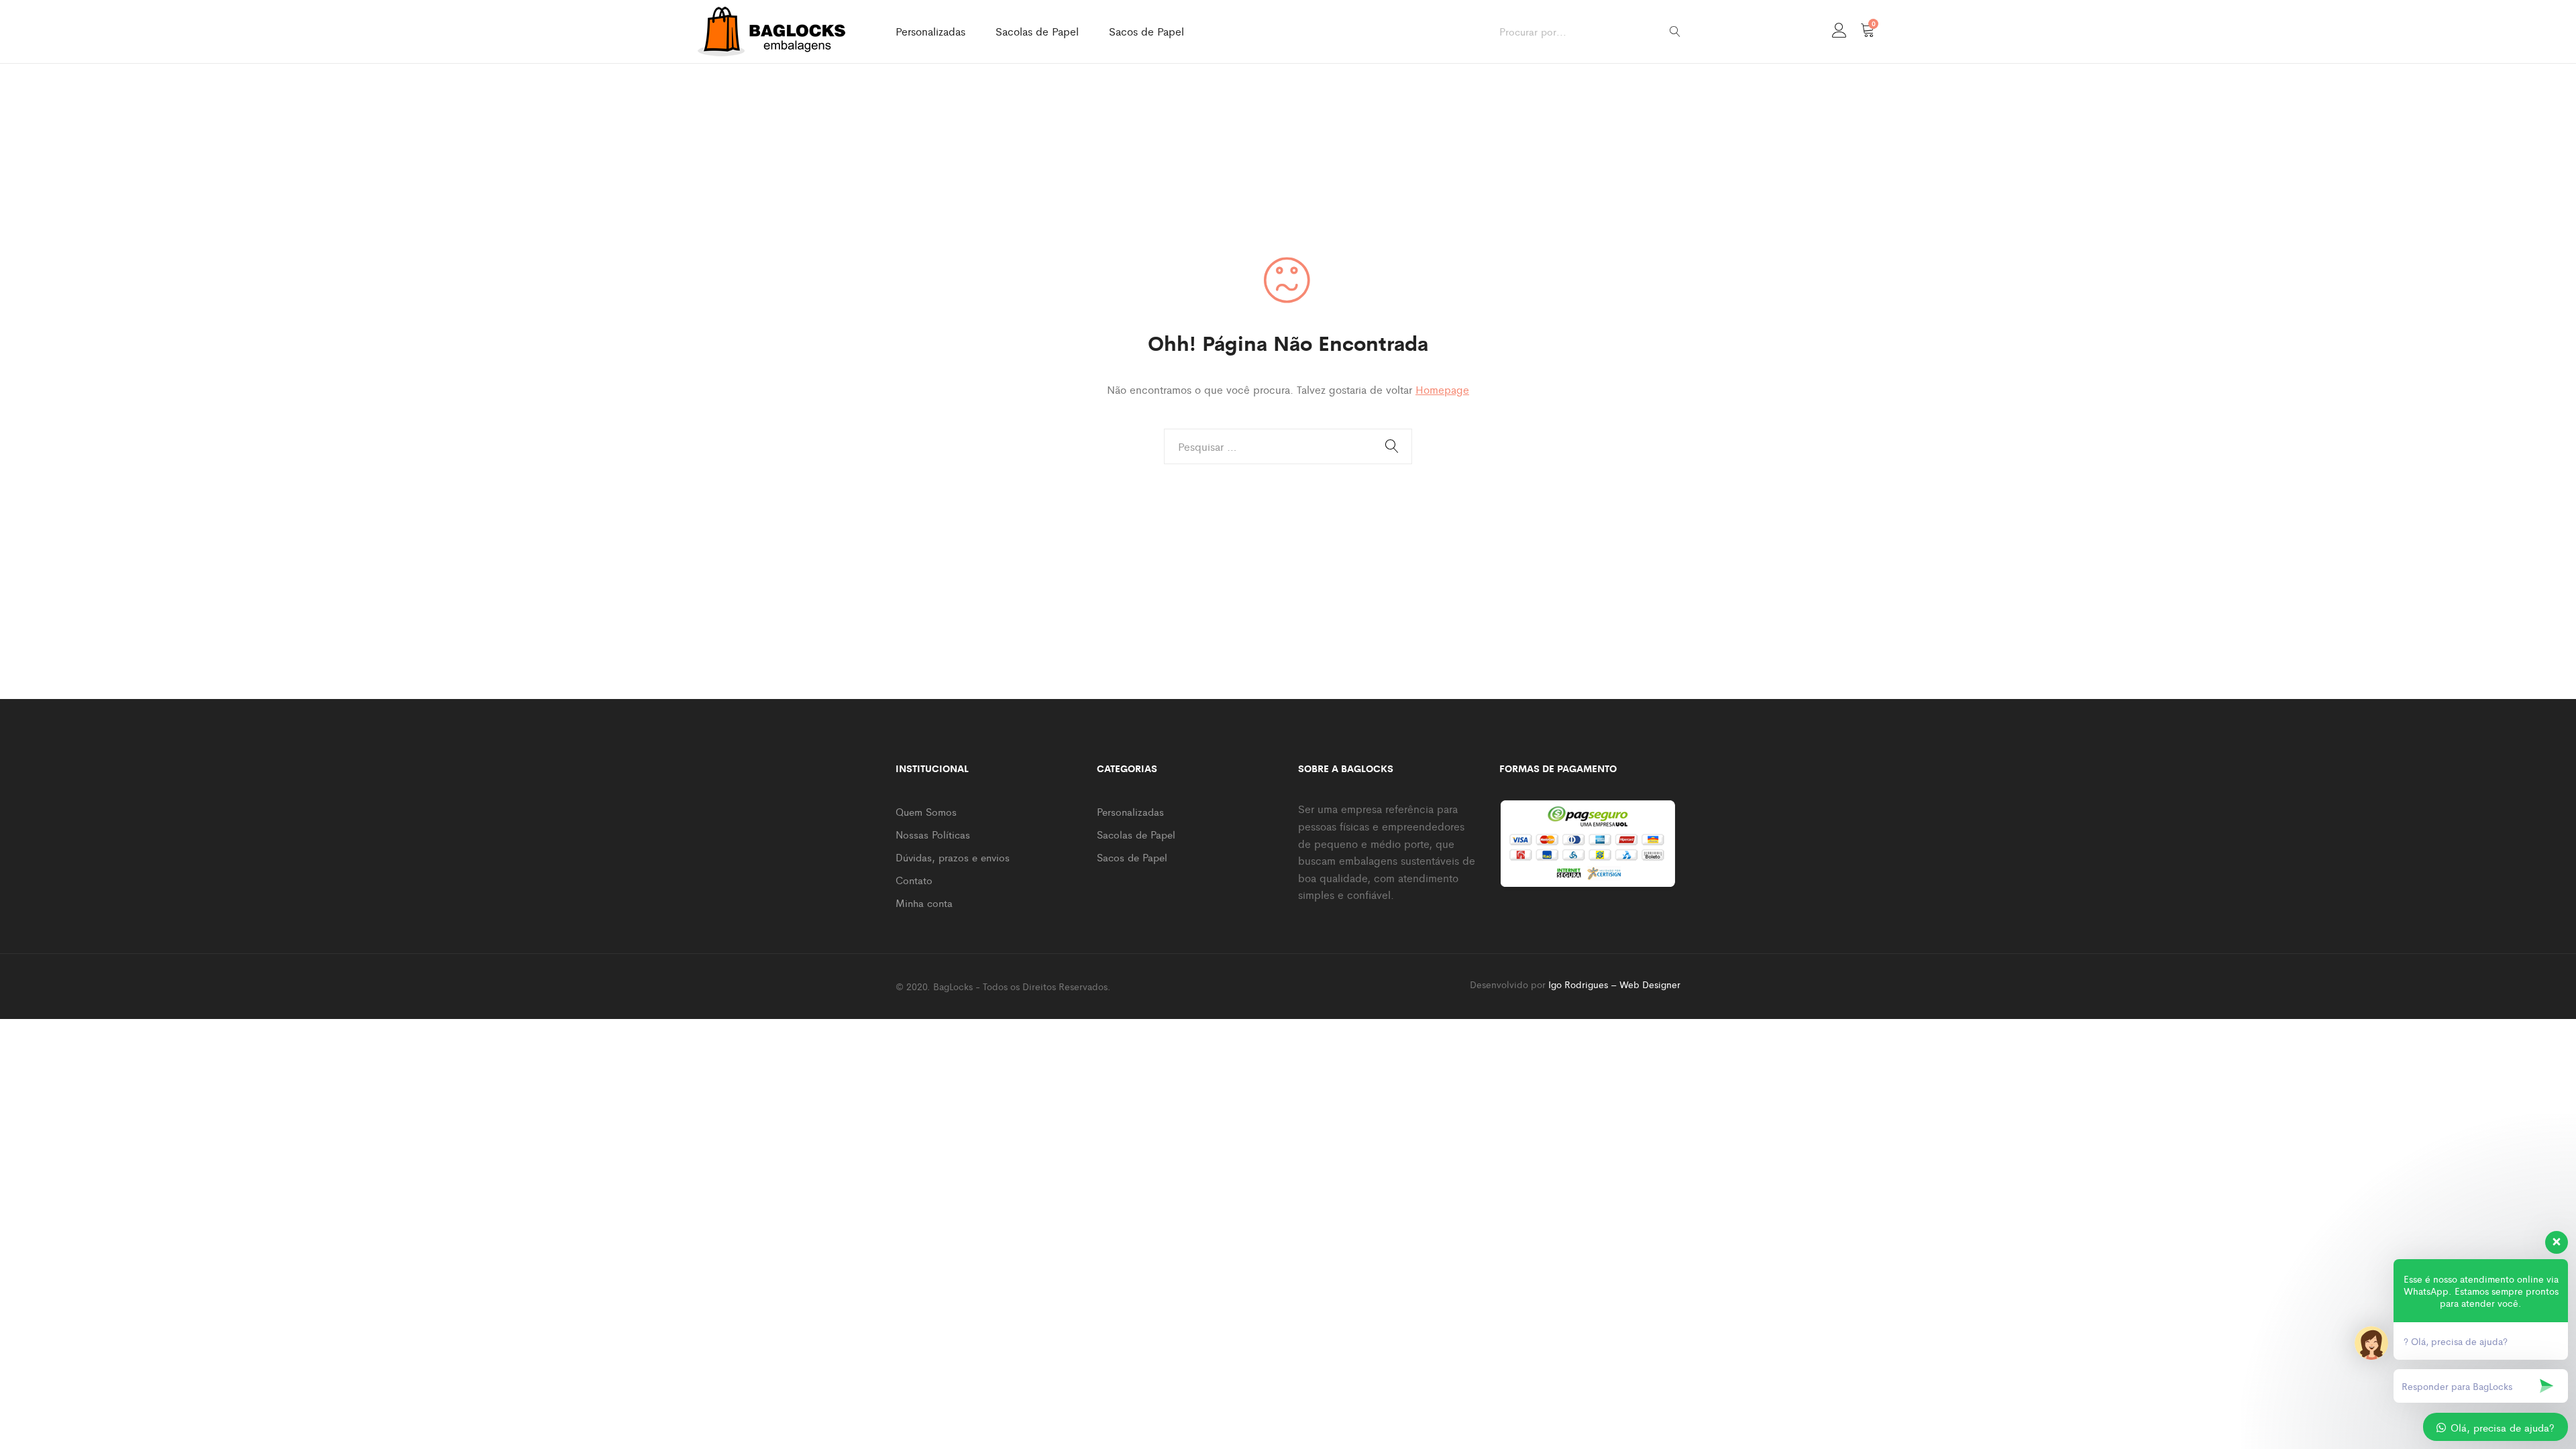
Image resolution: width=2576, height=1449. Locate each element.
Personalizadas (930, 31)
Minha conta (924, 903)
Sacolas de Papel (1037, 31)
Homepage (1442, 389)
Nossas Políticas (933, 834)
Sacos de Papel (1146, 31)
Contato (914, 880)
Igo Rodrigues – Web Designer (1614, 984)
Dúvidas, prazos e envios (953, 857)
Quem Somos (926, 811)
